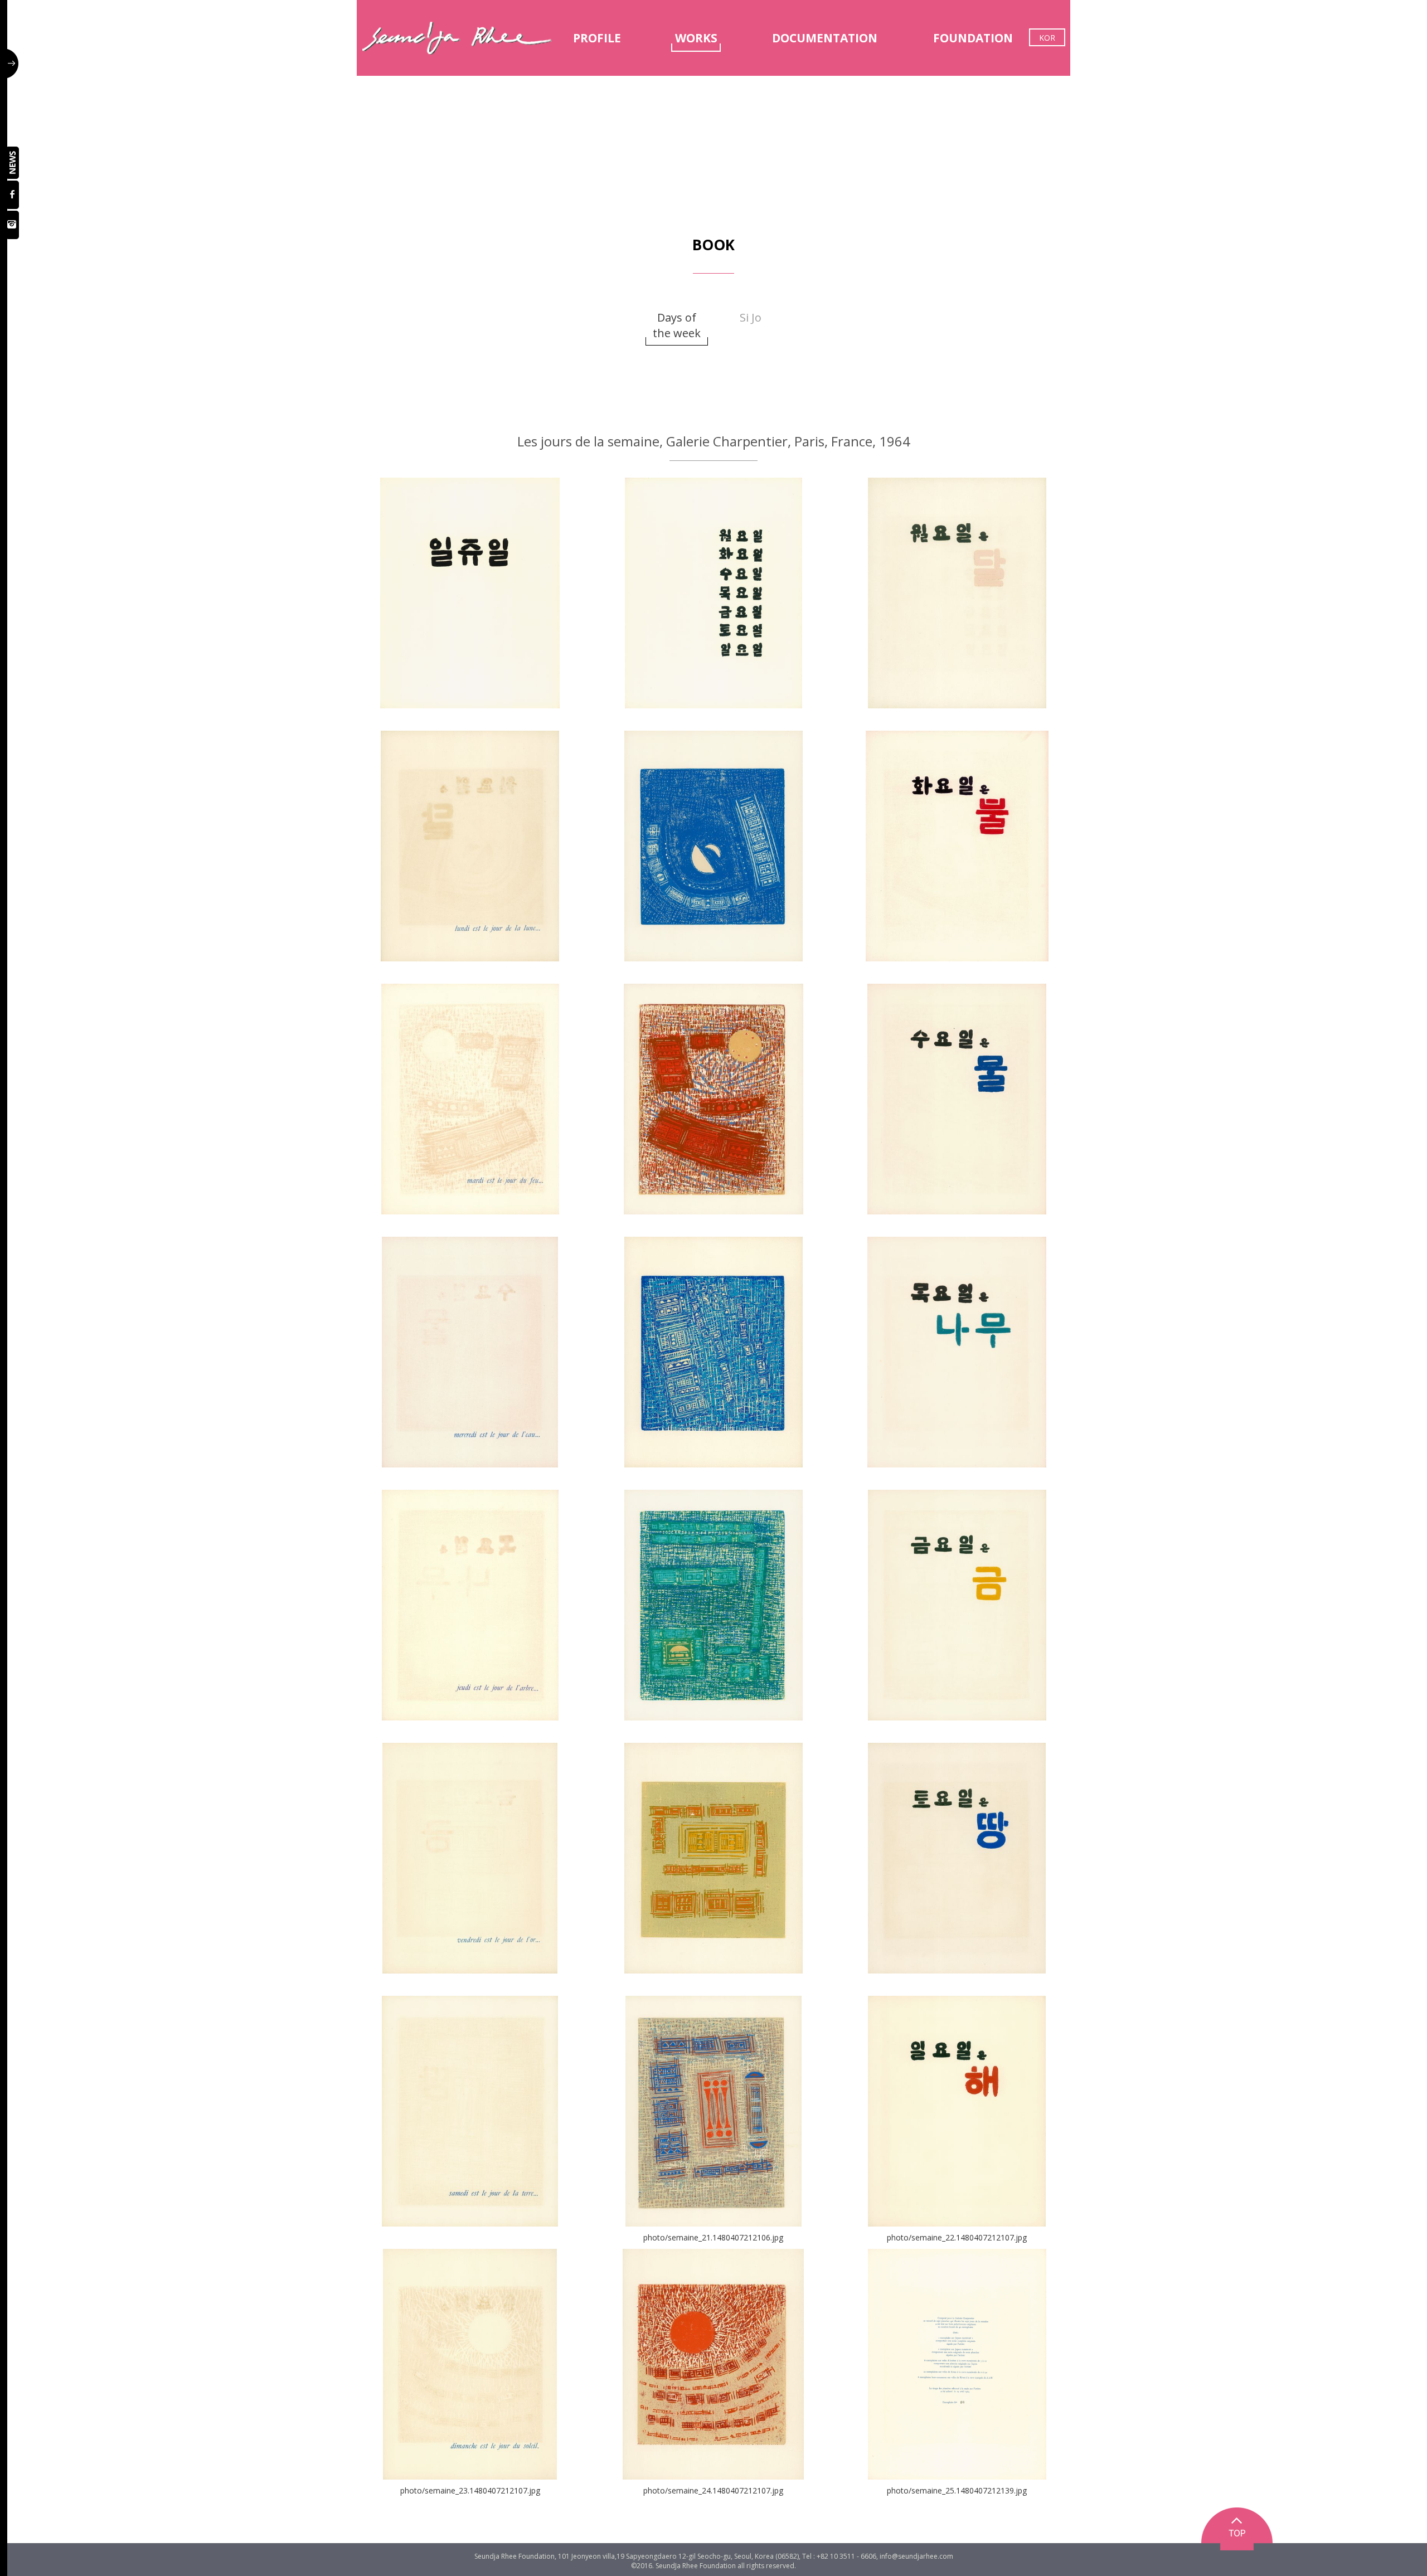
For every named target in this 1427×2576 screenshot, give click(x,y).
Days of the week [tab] (677, 325)
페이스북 (13, 195)
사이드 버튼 (13, 64)
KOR (1047, 38)
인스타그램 (13, 225)
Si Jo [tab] (751, 317)
